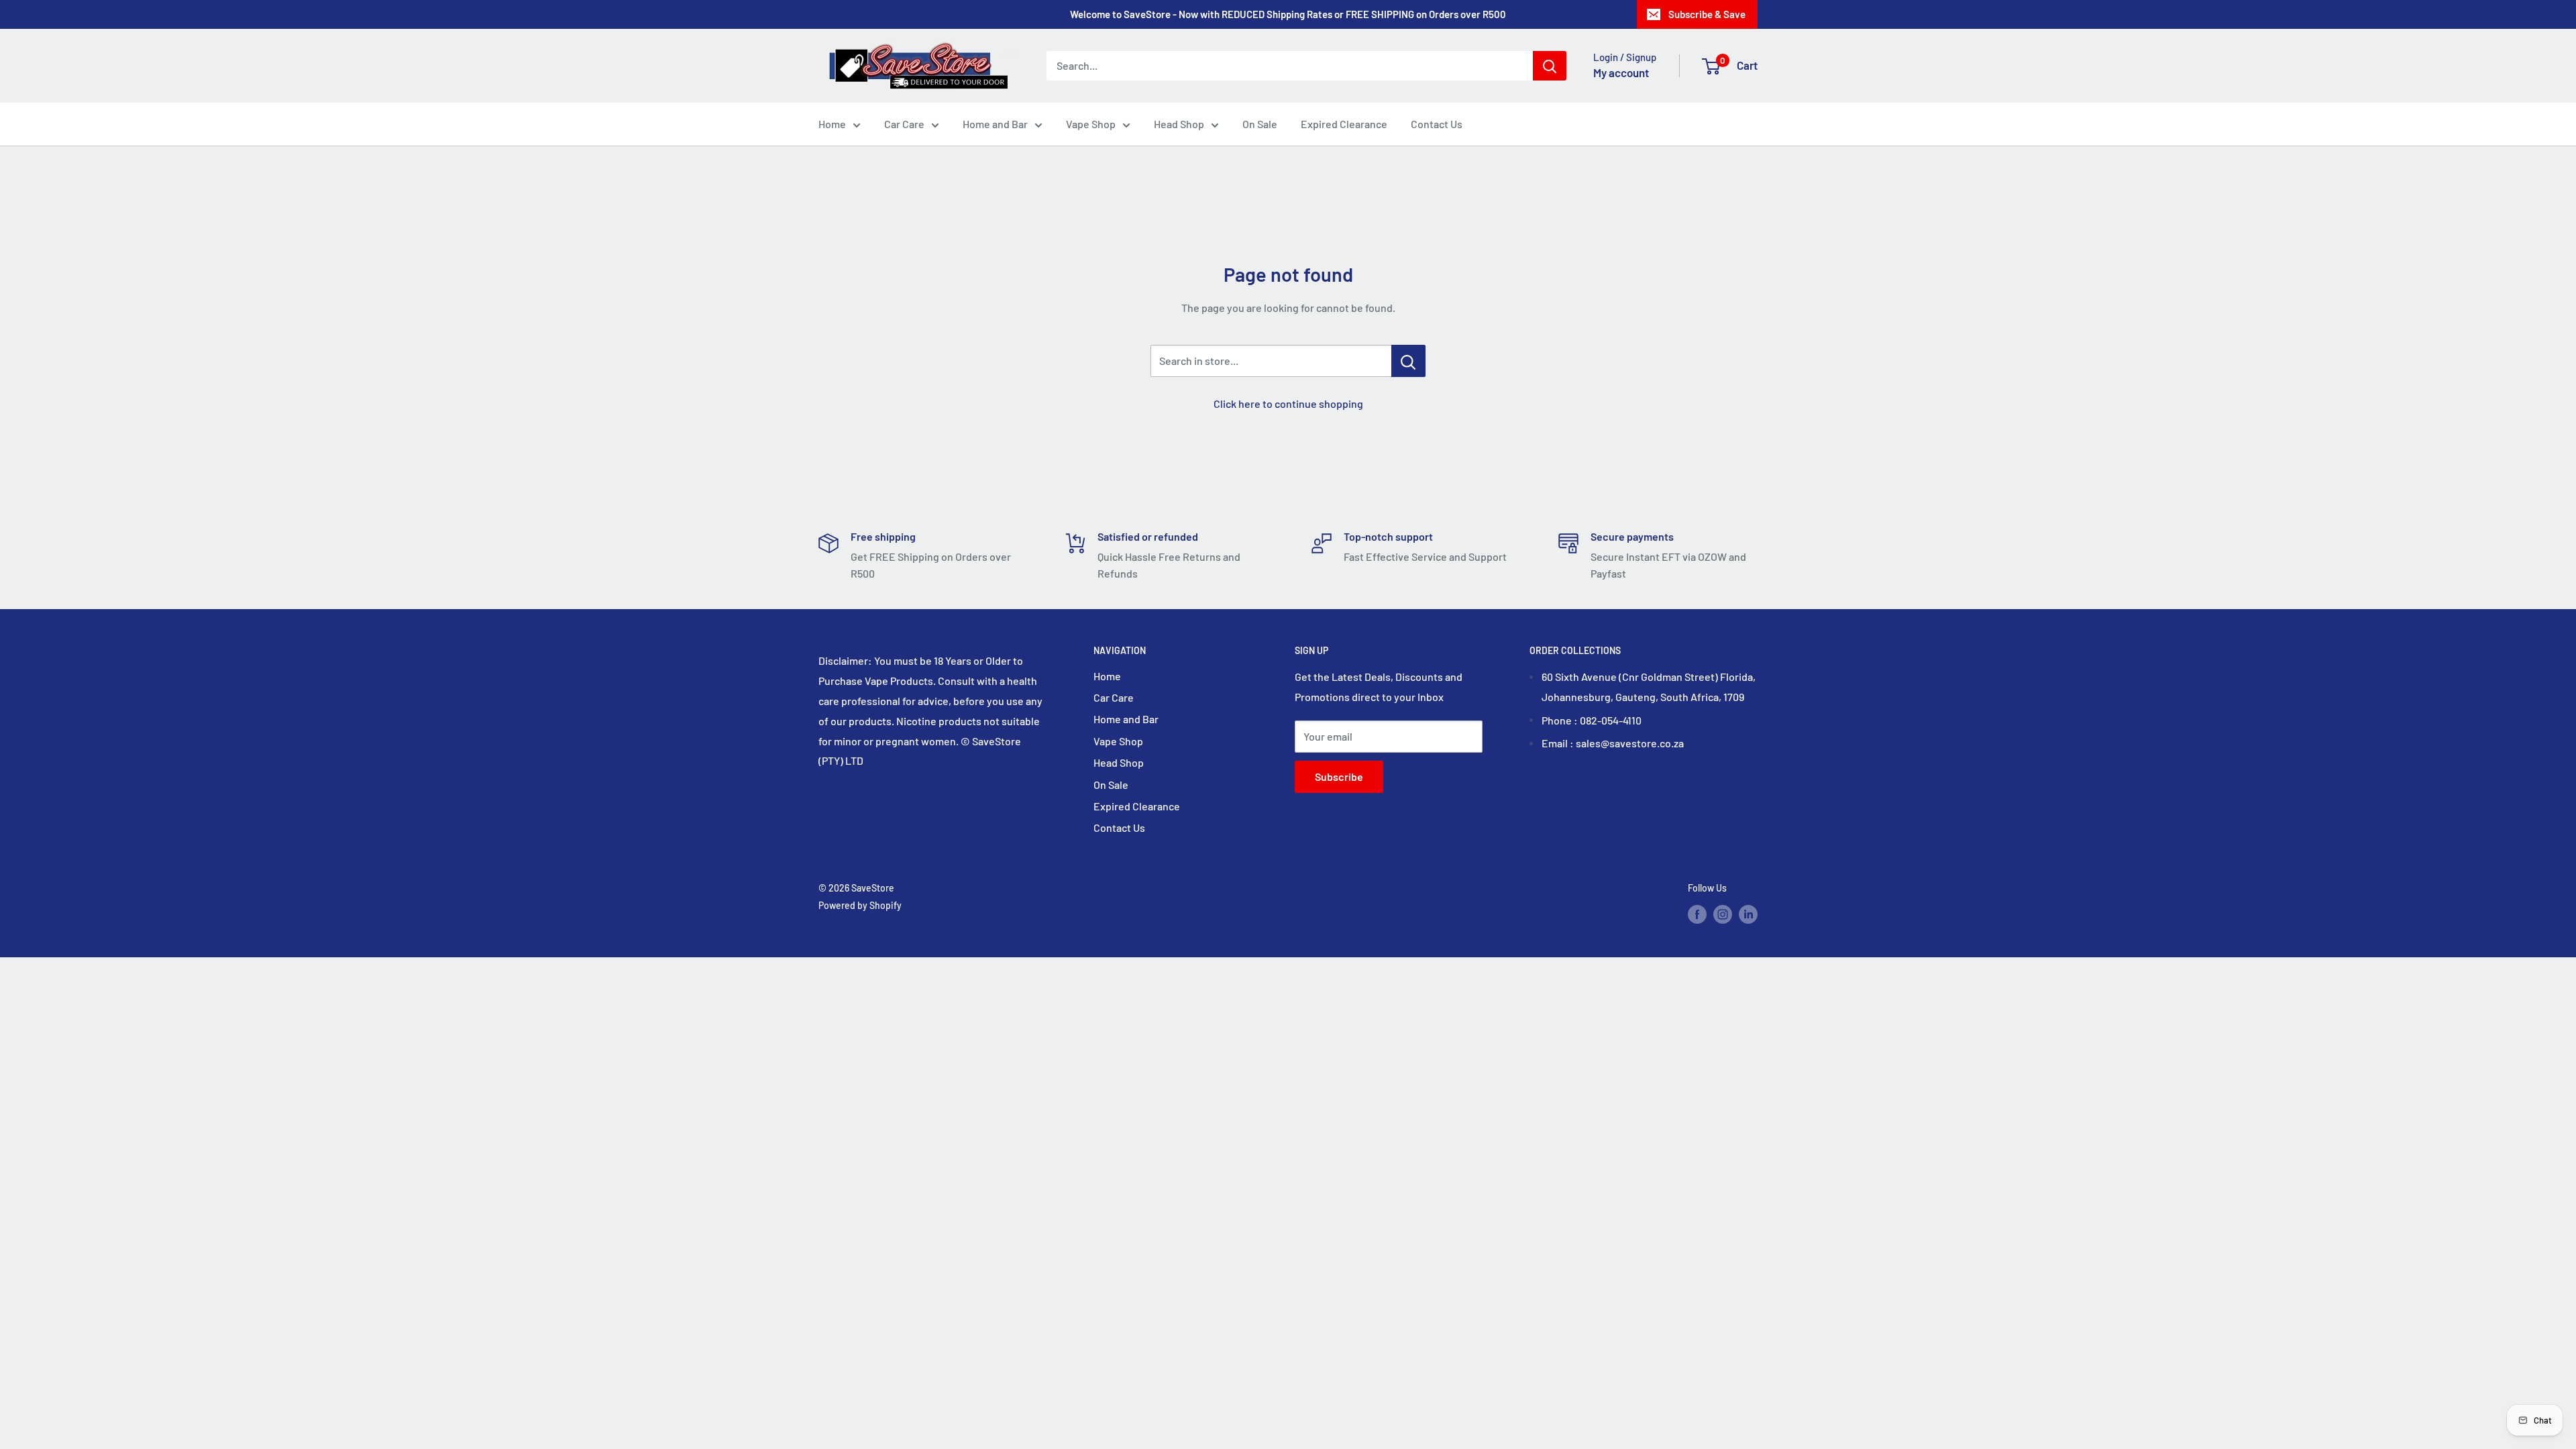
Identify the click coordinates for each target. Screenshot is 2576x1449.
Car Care (904, 124)
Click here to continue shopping (1288, 404)
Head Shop (1179, 124)
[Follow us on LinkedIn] (1748, 914)
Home (832, 124)
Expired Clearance (1344, 124)
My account (1621, 72)
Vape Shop (1091, 124)
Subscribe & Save (1707, 14)
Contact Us (1437, 124)
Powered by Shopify (860, 905)
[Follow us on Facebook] (1697, 914)
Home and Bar (995, 124)
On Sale (1260, 124)
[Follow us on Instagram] (1723, 914)
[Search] (1550, 66)
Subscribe (1339, 776)
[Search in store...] (1408, 361)
